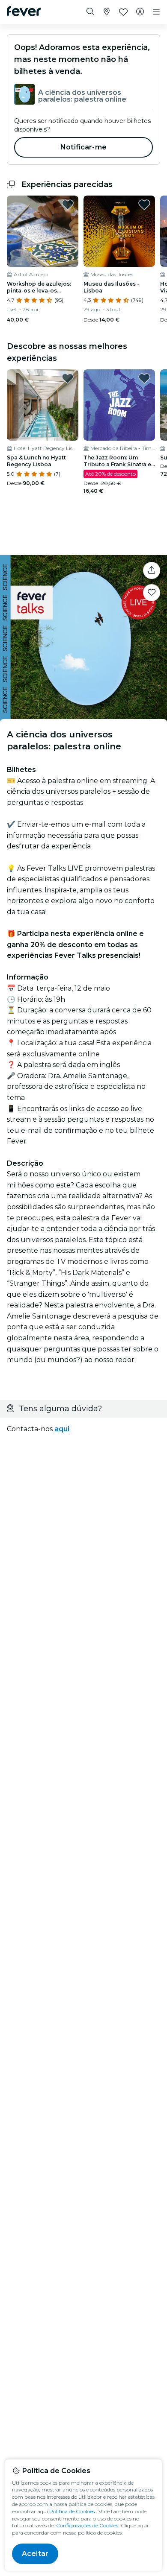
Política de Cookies (72, 2511)
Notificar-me (83, 147)
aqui (62, 1429)
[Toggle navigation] (156, 12)
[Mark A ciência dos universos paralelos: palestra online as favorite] (152, 593)
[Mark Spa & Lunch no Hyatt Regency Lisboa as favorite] (68, 378)
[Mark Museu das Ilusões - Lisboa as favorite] (144, 205)
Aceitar (35, 2554)
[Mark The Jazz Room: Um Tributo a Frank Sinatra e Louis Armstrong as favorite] (144, 378)
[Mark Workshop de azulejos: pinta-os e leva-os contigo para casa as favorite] (68, 205)
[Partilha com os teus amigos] (152, 570)
